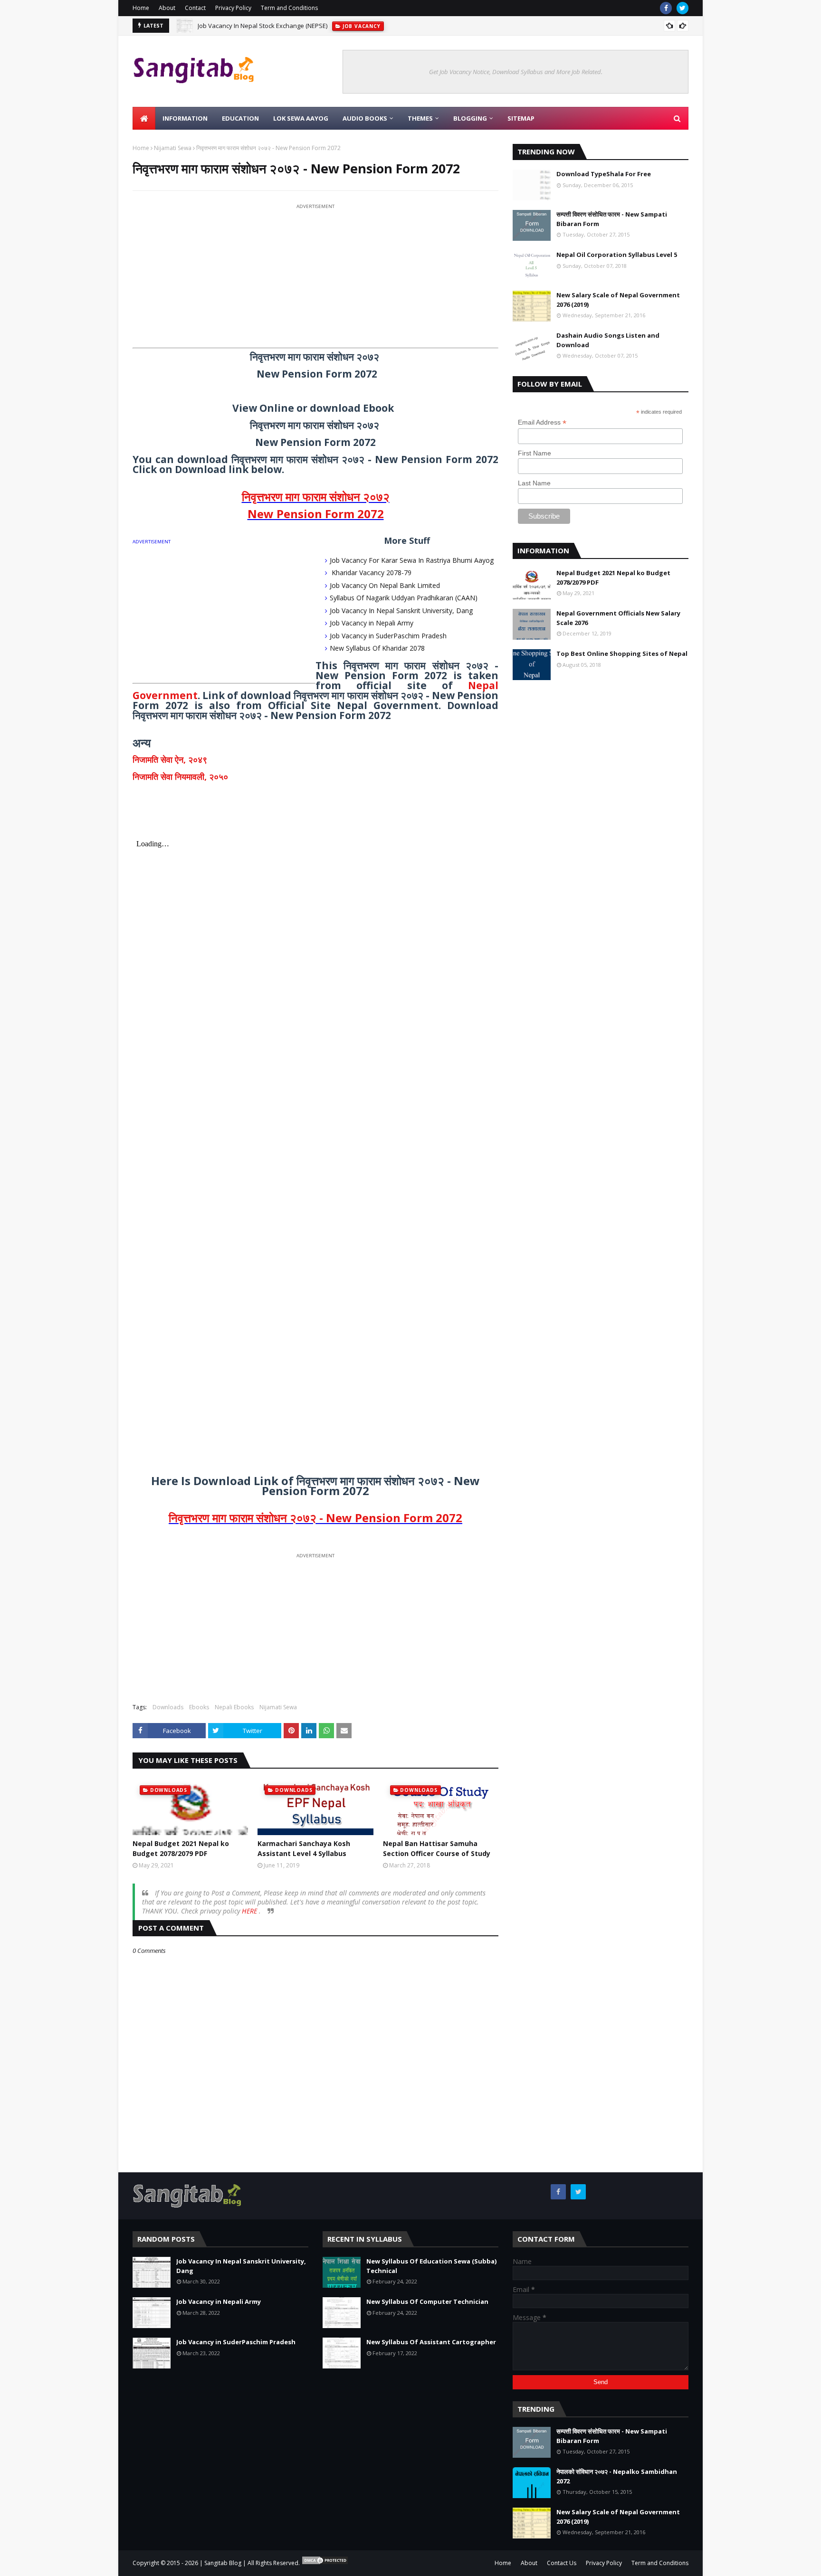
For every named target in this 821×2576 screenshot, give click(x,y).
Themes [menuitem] (420, 118)
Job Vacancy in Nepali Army (372, 623)
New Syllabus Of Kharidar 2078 (377, 648)
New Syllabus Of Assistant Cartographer (431, 2342)
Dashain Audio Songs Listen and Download (608, 340)
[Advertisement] (315, 278)
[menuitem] (144, 118)
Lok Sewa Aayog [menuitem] (301, 118)
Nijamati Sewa (173, 148)
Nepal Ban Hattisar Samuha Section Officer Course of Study (437, 1848)
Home (141, 8)
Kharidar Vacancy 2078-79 (371, 573)
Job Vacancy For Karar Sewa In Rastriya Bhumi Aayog (412, 560)
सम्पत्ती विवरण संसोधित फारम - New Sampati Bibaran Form (612, 219)
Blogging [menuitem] (470, 118)
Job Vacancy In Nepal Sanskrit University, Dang (401, 611)
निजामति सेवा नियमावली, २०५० (180, 777)
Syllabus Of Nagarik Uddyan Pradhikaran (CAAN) (404, 598)
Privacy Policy (233, 8)
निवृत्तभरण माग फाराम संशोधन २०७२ (316, 497)
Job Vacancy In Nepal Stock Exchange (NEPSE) (263, 26)
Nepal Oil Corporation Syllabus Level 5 (617, 255)
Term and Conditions (289, 8)
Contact (195, 8)
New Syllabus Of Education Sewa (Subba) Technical (431, 2266)
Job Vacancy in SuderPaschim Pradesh (388, 636)
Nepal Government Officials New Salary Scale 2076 (618, 618)
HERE (250, 1911)
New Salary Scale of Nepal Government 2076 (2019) (618, 300)
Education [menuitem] (240, 118)
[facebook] (666, 8)
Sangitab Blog (223, 2563)
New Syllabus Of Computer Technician (427, 2301)
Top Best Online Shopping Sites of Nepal (622, 653)
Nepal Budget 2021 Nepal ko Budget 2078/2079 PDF (181, 1848)
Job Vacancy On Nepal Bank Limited (385, 585)
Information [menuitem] (185, 118)
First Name (535, 453)
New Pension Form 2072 (316, 514)
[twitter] (683, 8)
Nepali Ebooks (234, 1707)
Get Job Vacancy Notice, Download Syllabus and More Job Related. (516, 72)
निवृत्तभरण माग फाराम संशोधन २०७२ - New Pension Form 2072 (315, 1518)
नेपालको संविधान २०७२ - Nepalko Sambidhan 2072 (617, 2476)
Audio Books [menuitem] (365, 118)
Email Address (542, 422)
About (167, 8)
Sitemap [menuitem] (521, 118)
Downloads (168, 1707)
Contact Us (562, 2563)
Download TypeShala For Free (604, 174)
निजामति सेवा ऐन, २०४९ (170, 759)
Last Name (534, 483)
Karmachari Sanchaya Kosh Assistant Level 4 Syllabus (304, 1848)
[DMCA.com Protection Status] (325, 2563)
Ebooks (199, 1707)
